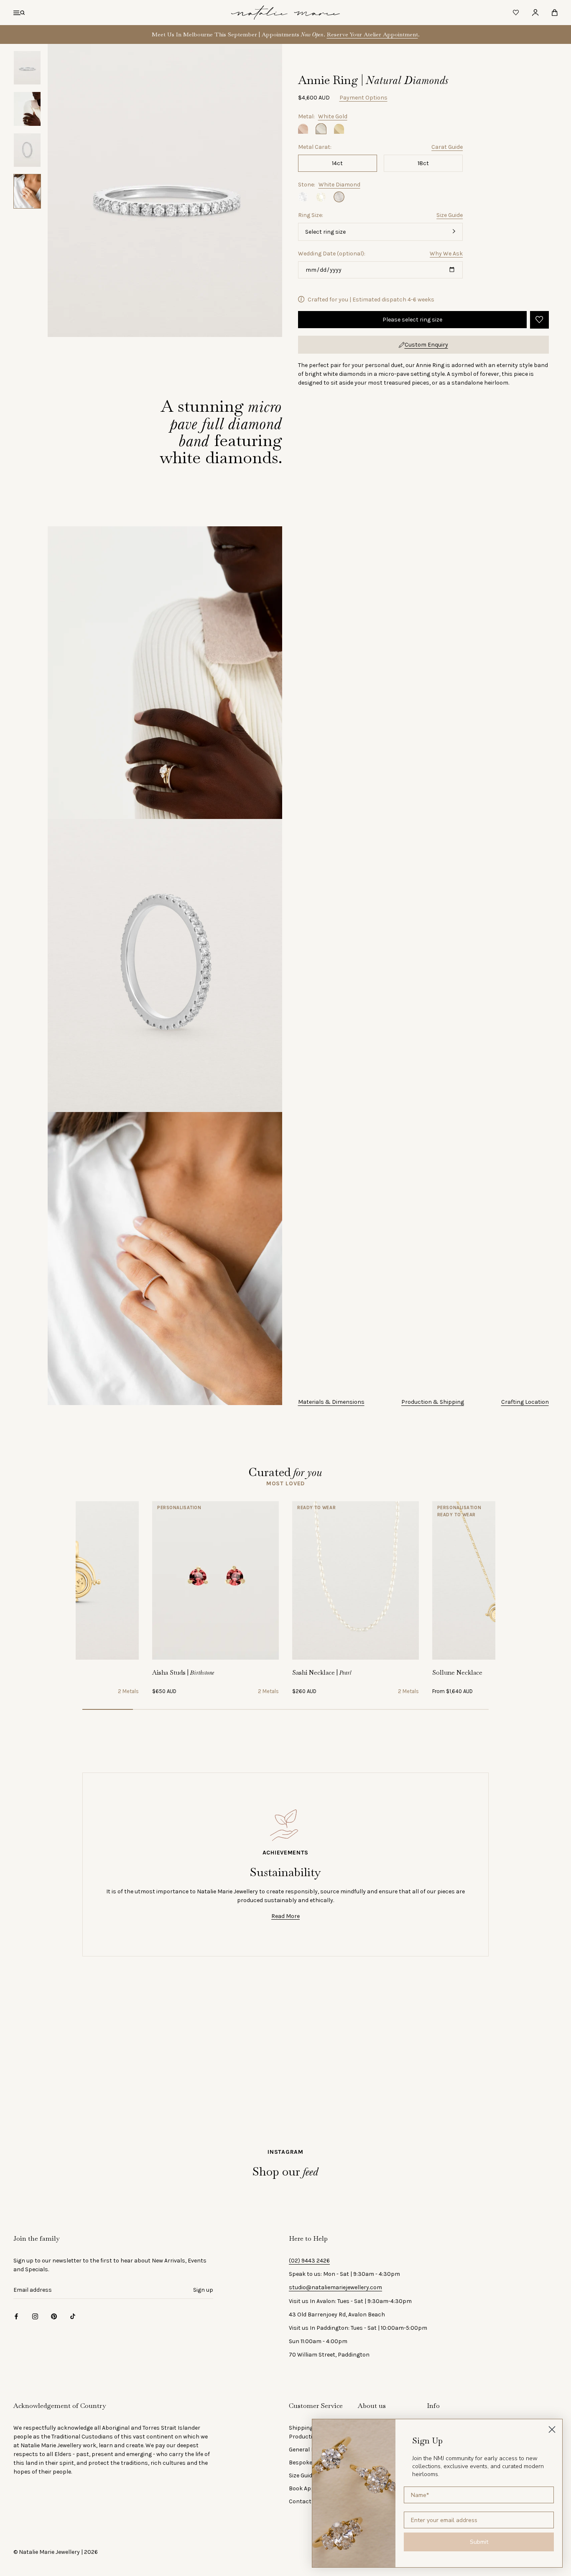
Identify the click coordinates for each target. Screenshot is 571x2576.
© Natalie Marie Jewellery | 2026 (56, 2552)
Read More (285, 1916)
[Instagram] (35, 2316)
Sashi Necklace (322, 1672)
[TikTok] (73, 2316)
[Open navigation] (19, 13)
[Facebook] (16, 2316)
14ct (337, 163)
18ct (423, 163)
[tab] (285, 1483)
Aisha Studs (183, 1672)
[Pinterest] (54, 2316)
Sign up (203, 2290)
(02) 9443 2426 (309, 2261)
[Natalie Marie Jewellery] (285, 13)
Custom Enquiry (426, 344)
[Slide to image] (108, 1709)
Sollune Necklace (457, 1672)
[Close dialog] (552, 2429)
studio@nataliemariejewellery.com (335, 2287)
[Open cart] (555, 13)
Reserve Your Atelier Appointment (372, 34)
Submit (479, 2542)
